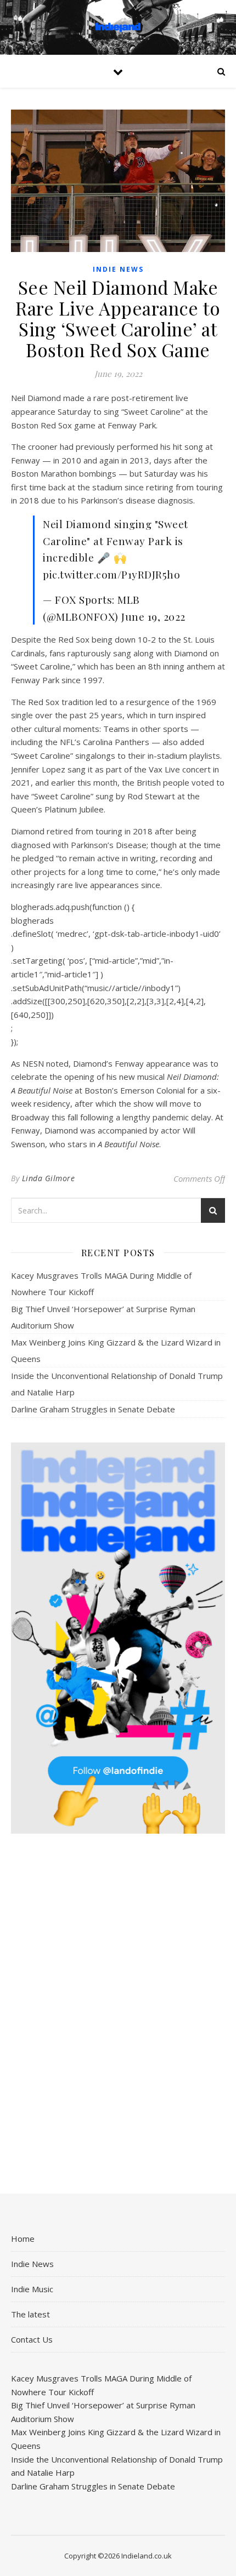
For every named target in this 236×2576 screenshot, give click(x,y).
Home (23, 2239)
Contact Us (32, 2339)
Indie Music (32, 2289)
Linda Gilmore (49, 1178)
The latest (30, 2314)
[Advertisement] (118, 2014)
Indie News (118, 269)
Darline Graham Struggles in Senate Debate (93, 1409)
